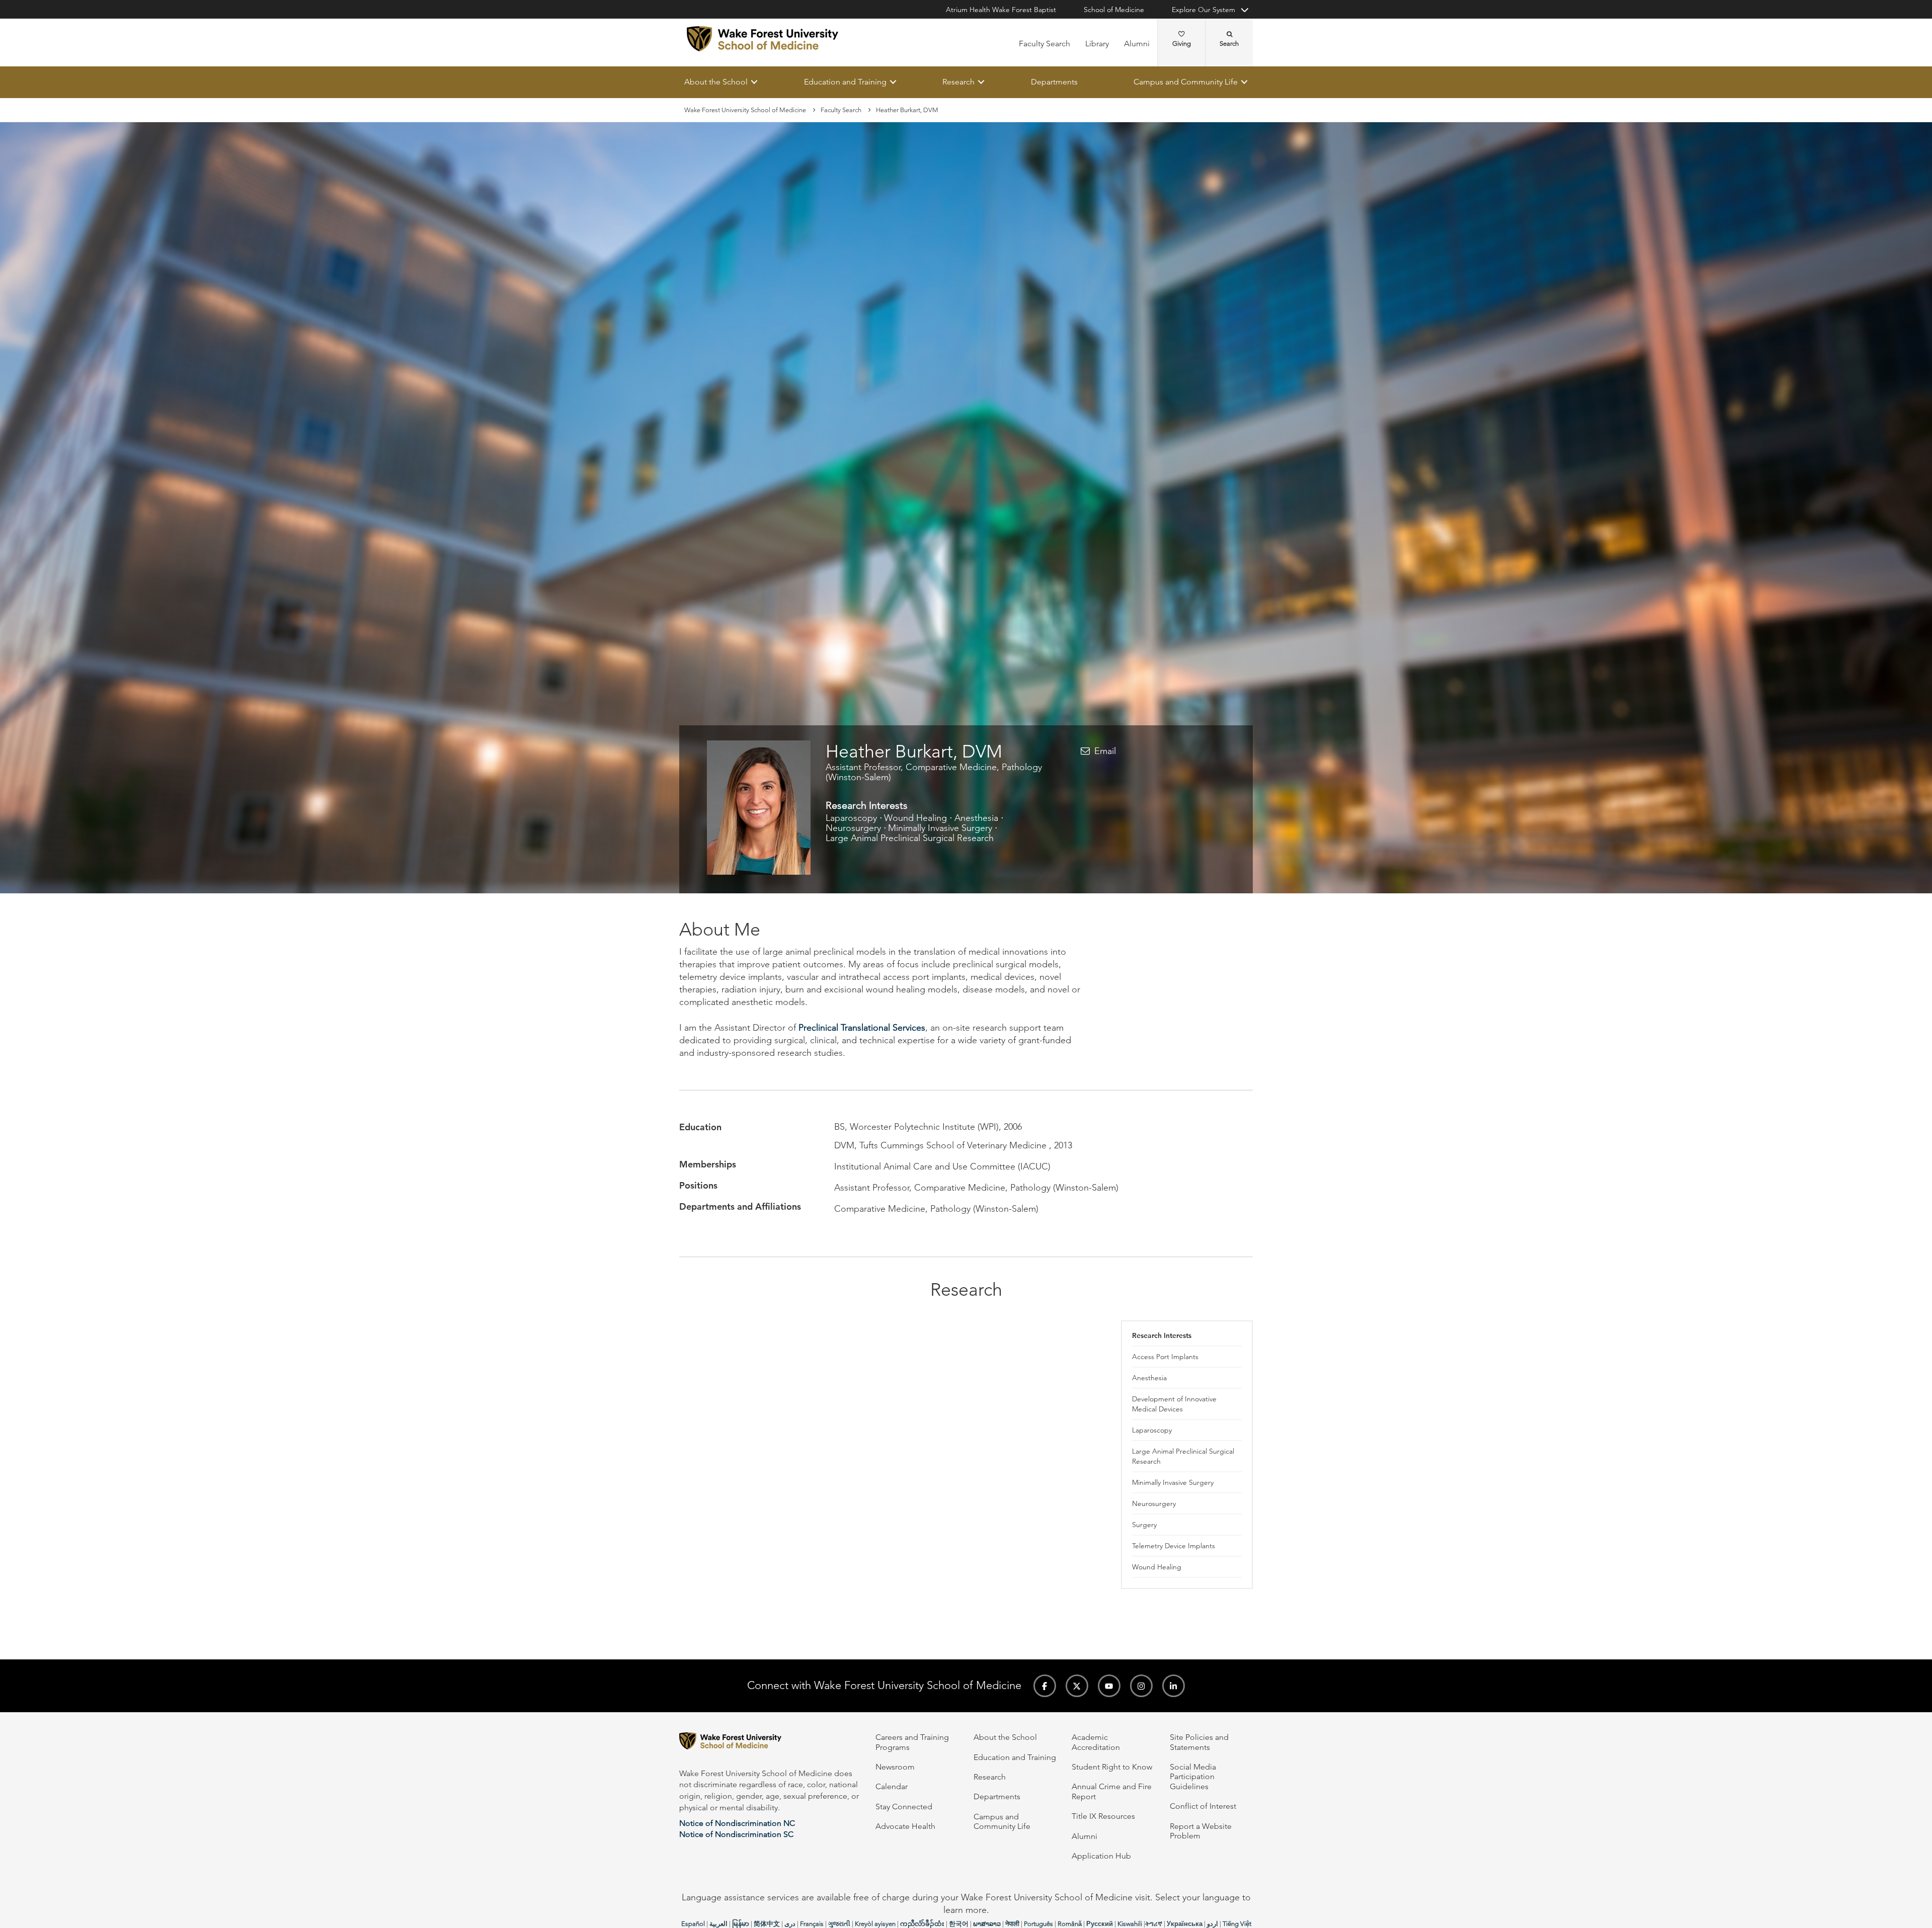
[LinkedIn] (1174, 1686)
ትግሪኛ (1154, 1924)
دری (790, 1924)
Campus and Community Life (1186, 82)
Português (1038, 1924)
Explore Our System (1203, 10)
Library (1097, 44)
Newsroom (895, 1767)
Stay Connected (904, 1807)
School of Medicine (1114, 10)
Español (693, 1924)
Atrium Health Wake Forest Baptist (1001, 10)
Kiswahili (1130, 1924)
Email (1105, 751)
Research (958, 82)
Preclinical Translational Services (862, 1028)
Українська (1185, 1924)
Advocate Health (905, 1826)
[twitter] (1077, 1686)
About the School (716, 82)
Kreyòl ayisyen (875, 1924)
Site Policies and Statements (1199, 1742)
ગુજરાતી (839, 1924)
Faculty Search (1044, 44)
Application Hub (1101, 1856)
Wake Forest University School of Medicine (745, 110)
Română (1070, 1924)
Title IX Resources (1103, 1816)
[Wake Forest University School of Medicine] (762, 39)
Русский (1100, 1924)
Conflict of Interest (1203, 1806)
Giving (1182, 44)
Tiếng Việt (1237, 1924)
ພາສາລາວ (987, 1924)
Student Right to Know (1112, 1767)
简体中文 (767, 1924)
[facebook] (1045, 1686)
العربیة (718, 1924)
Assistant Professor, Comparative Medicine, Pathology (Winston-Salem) (934, 772)
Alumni (1137, 44)
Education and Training (845, 82)
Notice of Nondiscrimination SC (736, 1834)
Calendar (892, 1786)
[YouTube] (1109, 1686)
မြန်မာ (741, 1924)
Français (812, 1924)
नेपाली (1012, 1924)
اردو (1213, 1924)
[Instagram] (1141, 1686)
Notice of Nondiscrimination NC (737, 1823)
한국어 (959, 1924)
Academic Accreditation (1096, 1742)
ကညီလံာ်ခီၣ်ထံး (922, 1924)
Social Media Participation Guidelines (1193, 1777)
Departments (1054, 82)
